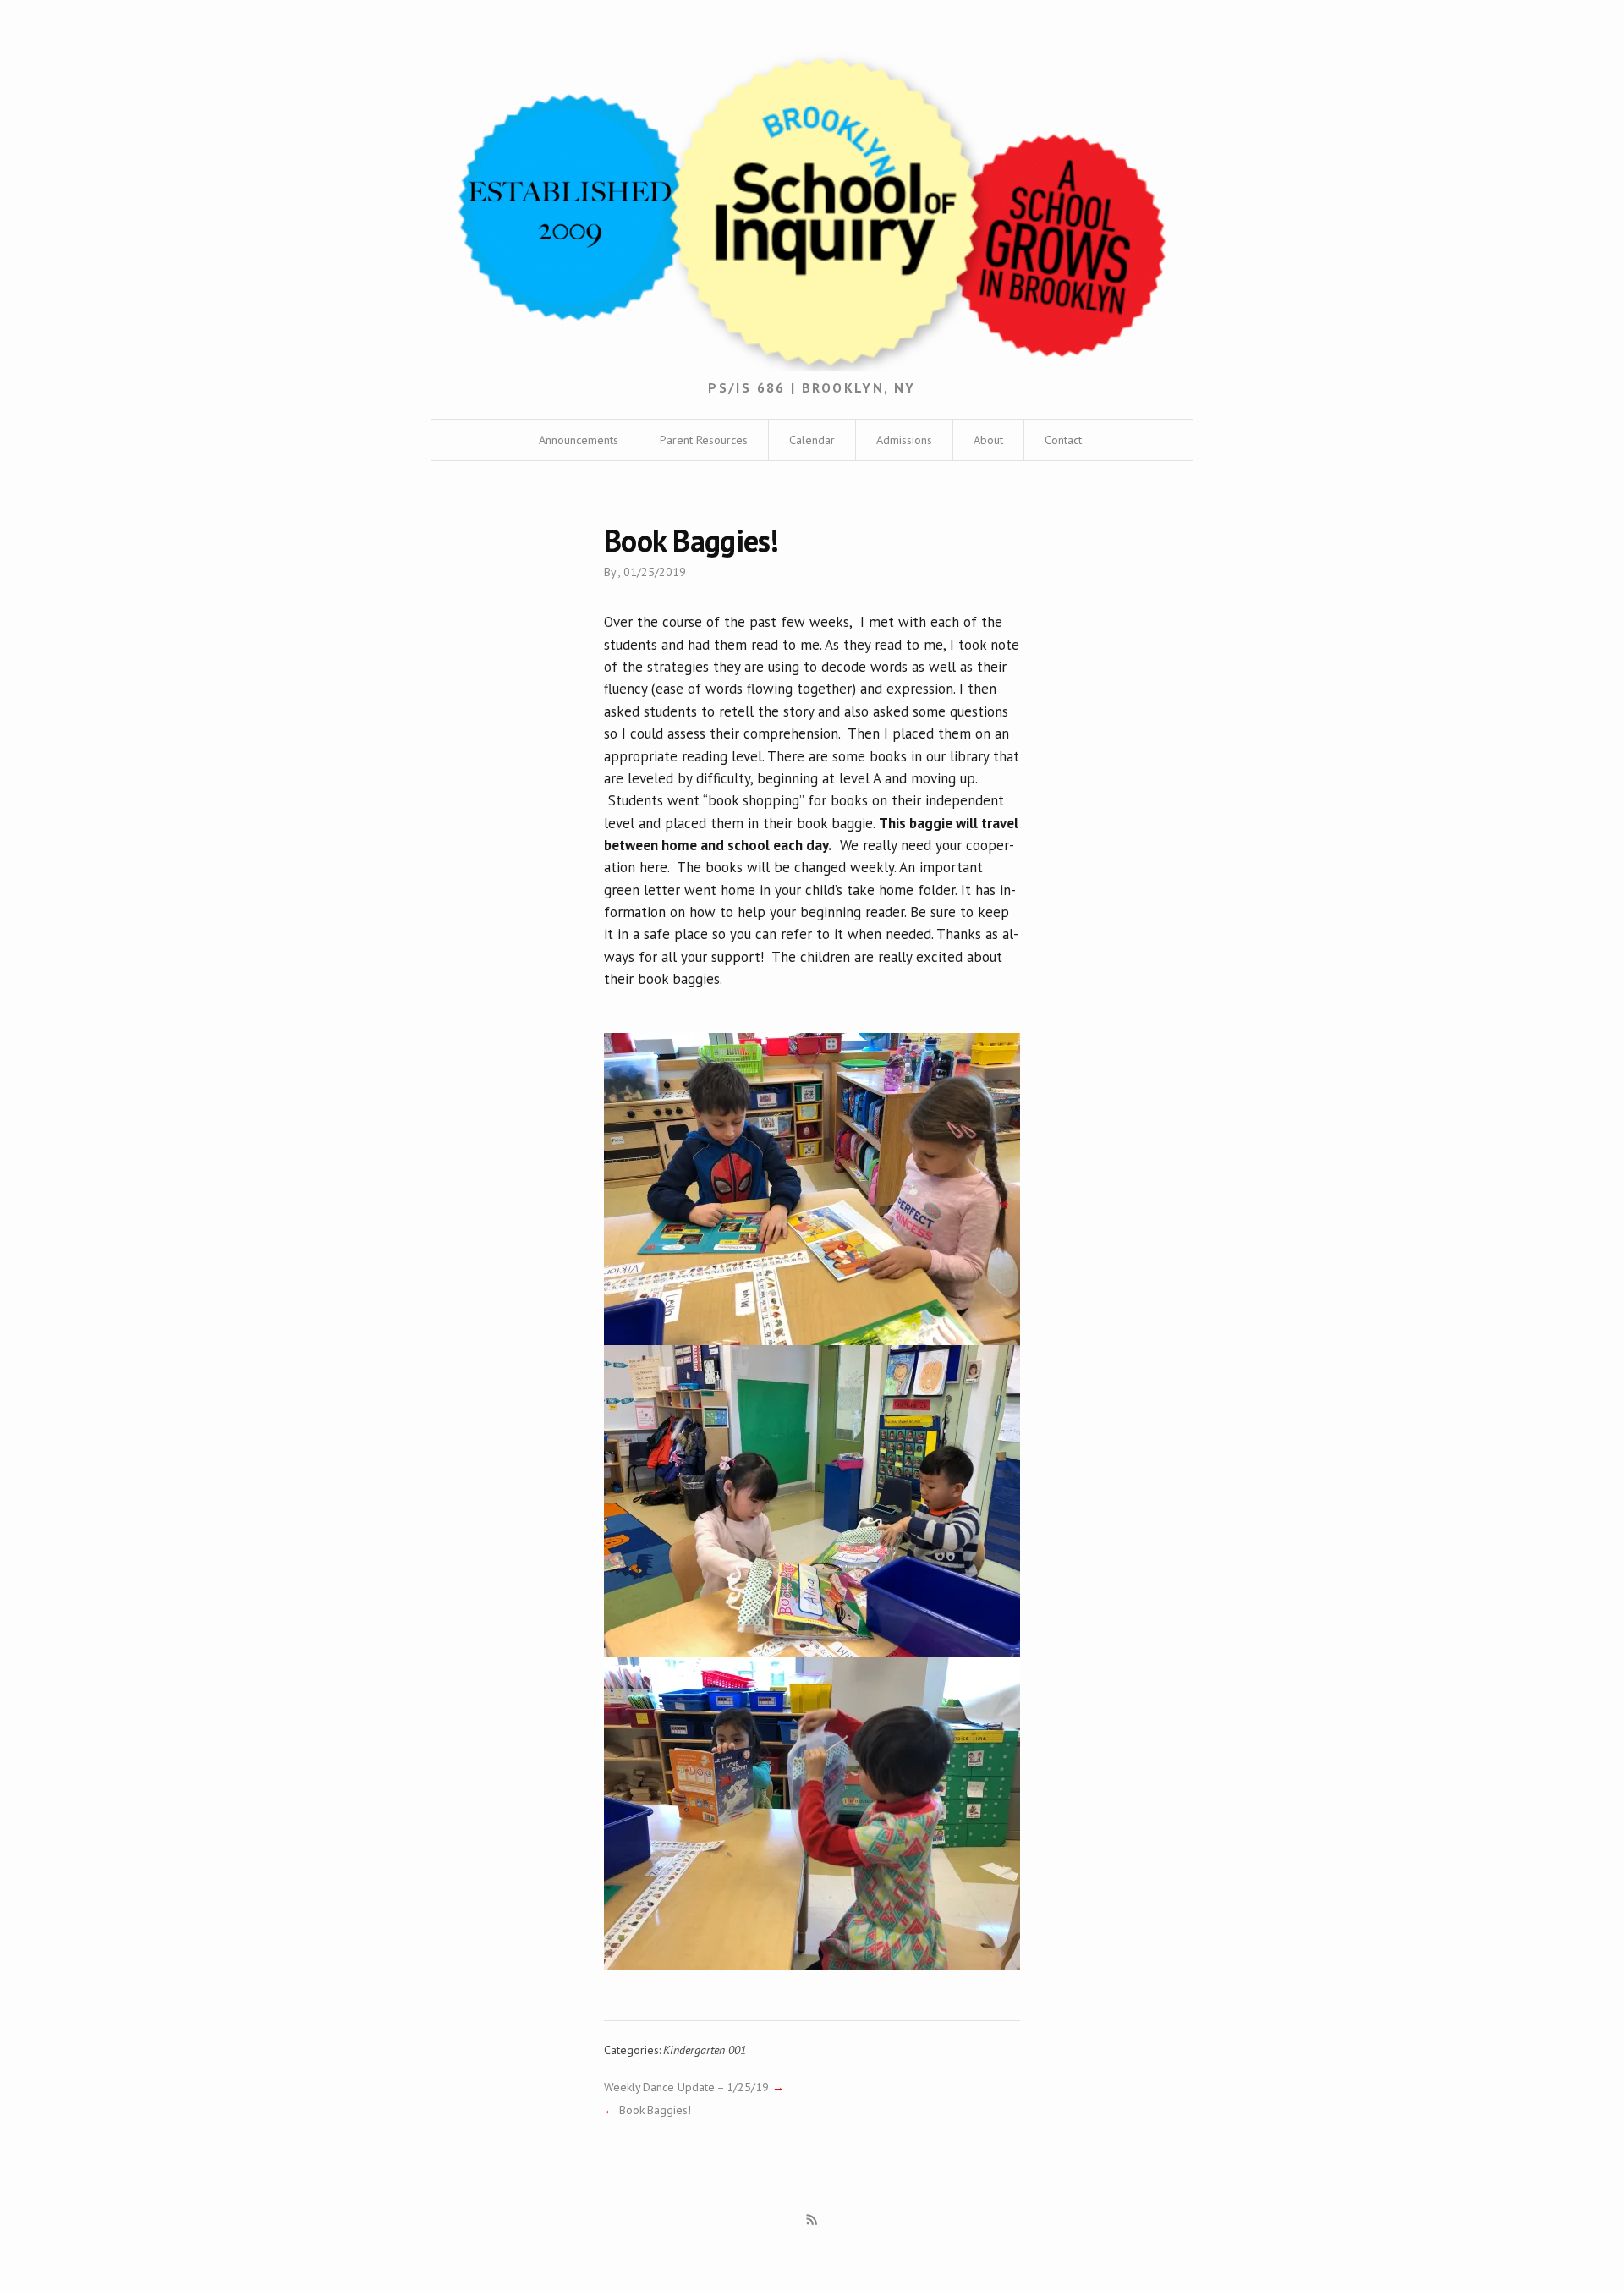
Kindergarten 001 (704, 2050)
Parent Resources (704, 440)
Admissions (904, 440)
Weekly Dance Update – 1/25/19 (686, 2087)
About (988, 440)
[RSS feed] (812, 2220)
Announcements (579, 440)
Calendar (812, 440)
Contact (1063, 440)
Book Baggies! (655, 2110)
